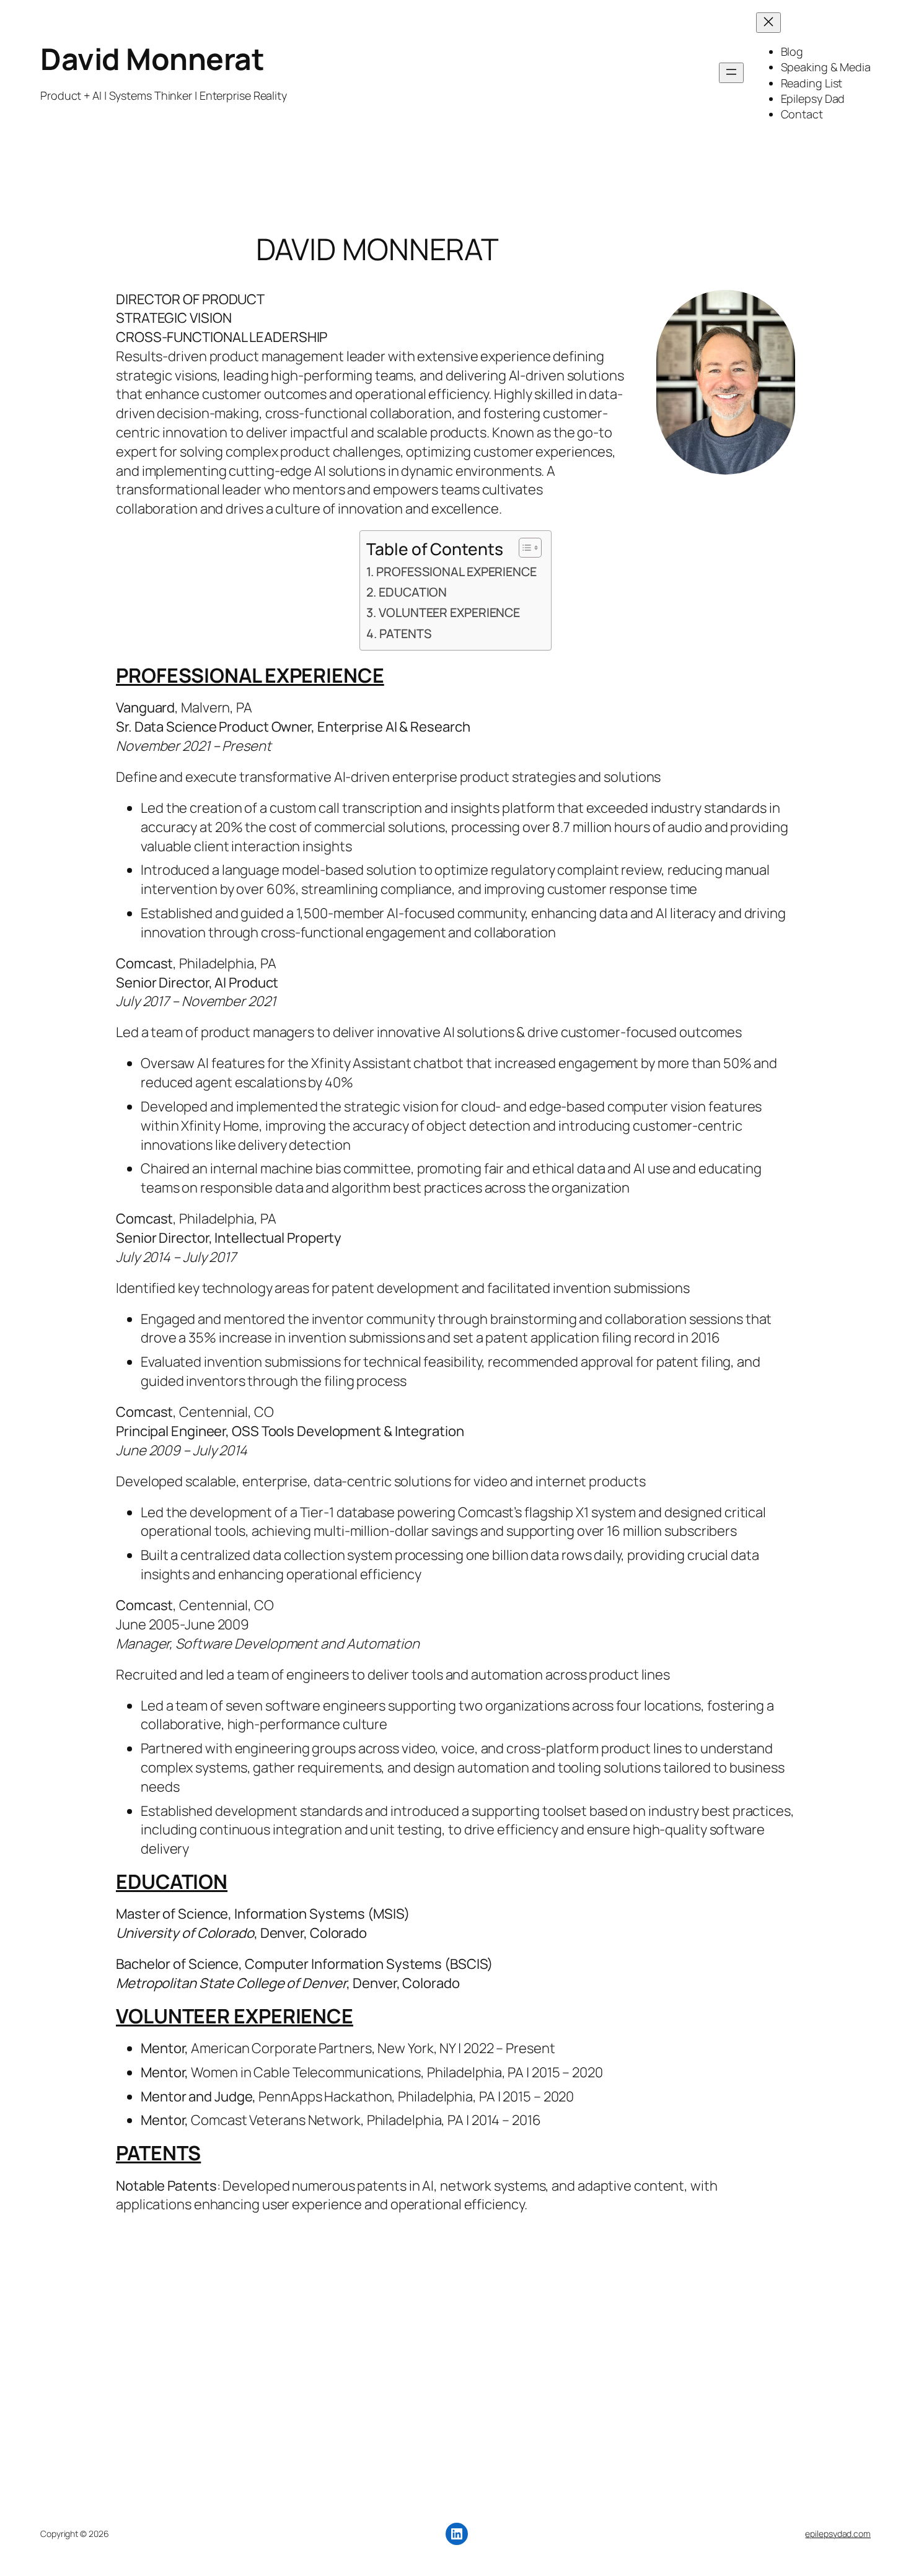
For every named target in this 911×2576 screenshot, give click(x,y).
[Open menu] (731, 73)
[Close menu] (768, 23)
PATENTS (405, 633)
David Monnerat (152, 59)
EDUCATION (413, 592)
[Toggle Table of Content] (524, 548)
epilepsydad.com (838, 2534)
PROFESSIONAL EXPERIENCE (456, 572)
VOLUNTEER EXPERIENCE (449, 612)
